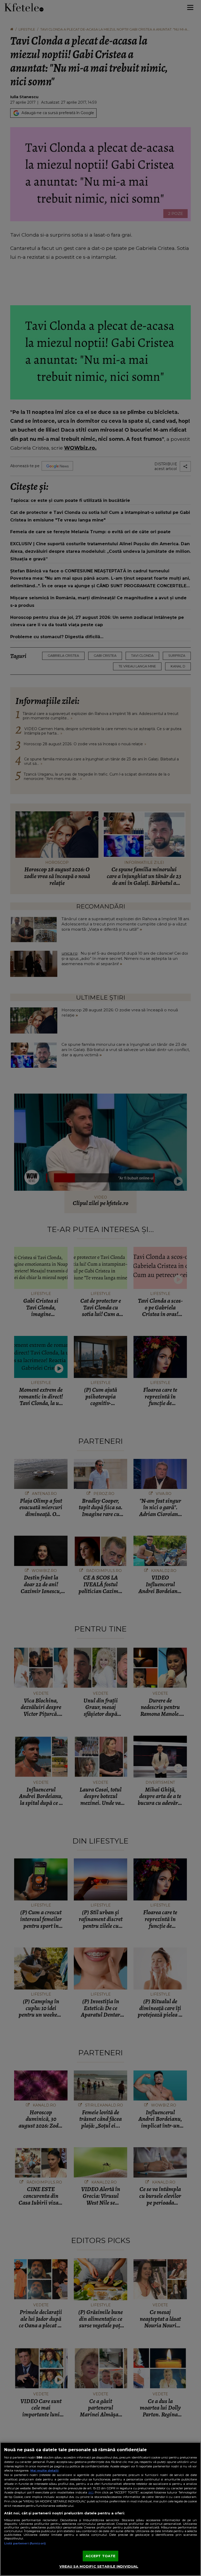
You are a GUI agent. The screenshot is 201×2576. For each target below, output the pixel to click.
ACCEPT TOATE (101, 2556)
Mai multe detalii (44, 2471)
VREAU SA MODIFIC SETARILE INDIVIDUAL (99, 2566)
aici (91, 2492)
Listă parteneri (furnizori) (25, 2543)
